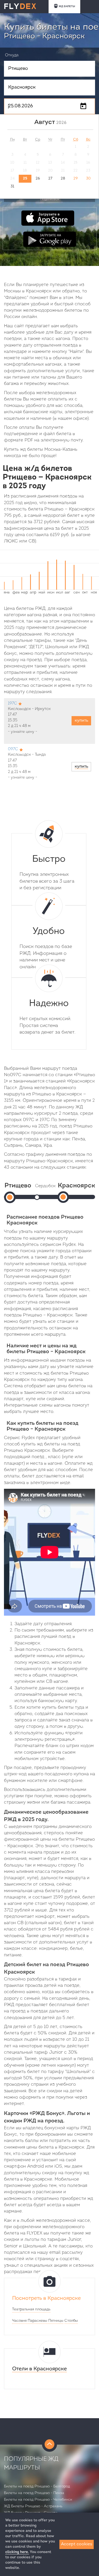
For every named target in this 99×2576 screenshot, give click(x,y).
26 (38, 179)
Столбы (71, 2321)
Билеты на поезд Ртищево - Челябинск (38, 2500)
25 (25, 179)
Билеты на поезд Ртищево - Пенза (34, 2493)
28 (63, 179)
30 (88, 179)
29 (76, 179)
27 (50, 179)
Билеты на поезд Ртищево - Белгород (37, 2487)
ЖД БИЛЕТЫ (67, 6)
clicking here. (17, 2552)
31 (12, 186)
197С (12, 704)
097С (13, 749)
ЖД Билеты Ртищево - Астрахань (33, 2506)
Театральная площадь (31, 2309)
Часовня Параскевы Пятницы (38, 2321)
